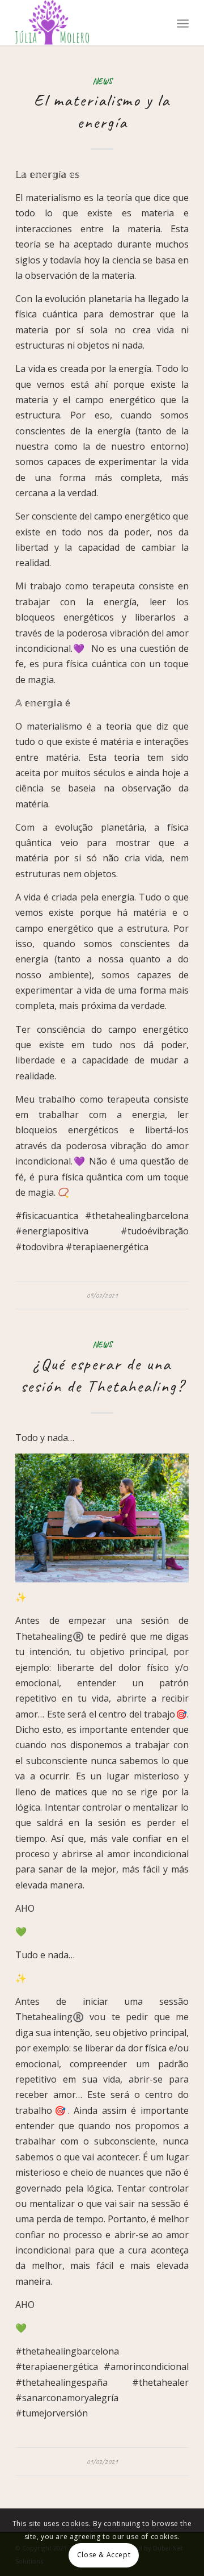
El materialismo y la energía (102, 111)
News (102, 81)
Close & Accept (104, 2555)
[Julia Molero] (85, 23)
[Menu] (183, 23)
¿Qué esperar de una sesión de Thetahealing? (102, 1375)
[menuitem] (183, 23)
